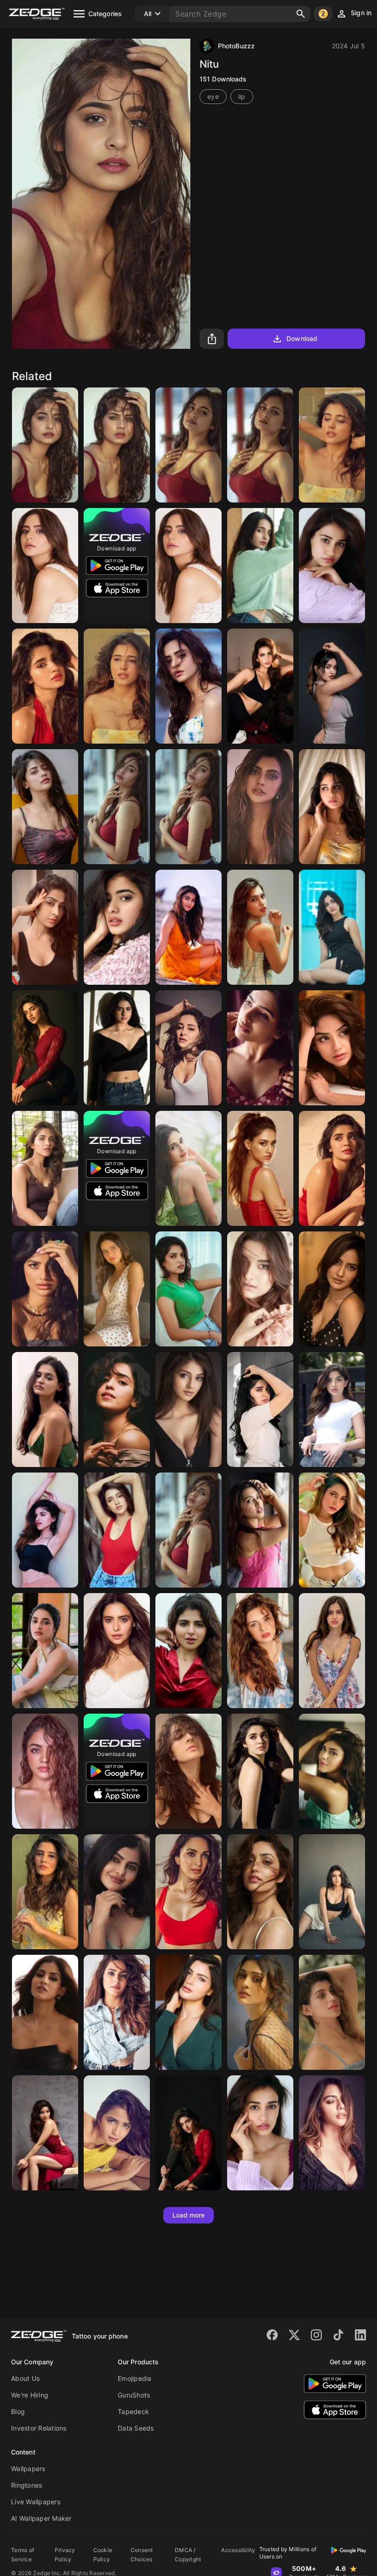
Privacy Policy (65, 2555)
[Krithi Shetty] (260, 1409)
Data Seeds (136, 2428)
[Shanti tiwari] (260, 566)
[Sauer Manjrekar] (260, 1289)
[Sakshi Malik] (45, 2012)
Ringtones (26, 2485)
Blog (18, 2411)
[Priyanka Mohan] (45, 1651)
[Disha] (332, 566)
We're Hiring (30, 2395)
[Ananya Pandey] (188, 1048)
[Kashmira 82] (332, 1048)
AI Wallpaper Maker (41, 2518)
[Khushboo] (45, 1892)
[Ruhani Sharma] (45, 1168)
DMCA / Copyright (188, 2555)
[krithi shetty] (260, 1771)
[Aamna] (188, 686)
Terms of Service (23, 2555)
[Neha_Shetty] (117, 1530)
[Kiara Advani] (188, 1892)
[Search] (301, 14)
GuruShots (134, 2395)
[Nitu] (188, 807)
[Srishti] (260, 927)
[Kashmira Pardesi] (45, 2133)
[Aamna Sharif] (45, 566)
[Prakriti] (188, 1168)
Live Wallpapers (36, 2502)
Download (302, 338)
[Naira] (332, 1771)
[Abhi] (45, 807)
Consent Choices (142, 2555)
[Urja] (332, 1892)
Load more (189, 2215)
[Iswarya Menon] (45, 1530)
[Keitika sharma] (117, 927)
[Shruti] (117, 2133)
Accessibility (238, 2550)
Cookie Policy (103, 2555)
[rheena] (117, 1892)
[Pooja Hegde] (188, 927)
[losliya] (332, 927)
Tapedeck (133, 2411)
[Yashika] (332, 2012)
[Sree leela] (45, 1048)
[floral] (332, 807)
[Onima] (117, 2012)
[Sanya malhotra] (117, 1409)
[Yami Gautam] (260, 1892)
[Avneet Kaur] (260, 1651)
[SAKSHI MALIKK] (332, 1651)
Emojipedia (135, 2378)
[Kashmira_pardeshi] (332, 1409)
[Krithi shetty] (45, 686)
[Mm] (188, 1409)
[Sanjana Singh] (188, 2012)
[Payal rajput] (260, 2012)
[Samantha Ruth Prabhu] (260, 1048)
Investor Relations (39, 2428)
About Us (25, 2378)
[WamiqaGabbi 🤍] (45, 1771)
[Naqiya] (260, 686)
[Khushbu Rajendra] (332, 445)
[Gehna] (117, 1048)
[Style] (117, 445)
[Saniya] (332, 686)
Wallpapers (28, 2469)
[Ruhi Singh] (260, 807)
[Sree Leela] (188, 2133)
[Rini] (332, 1530)
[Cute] (45, 445)
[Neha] (332, 1289)
